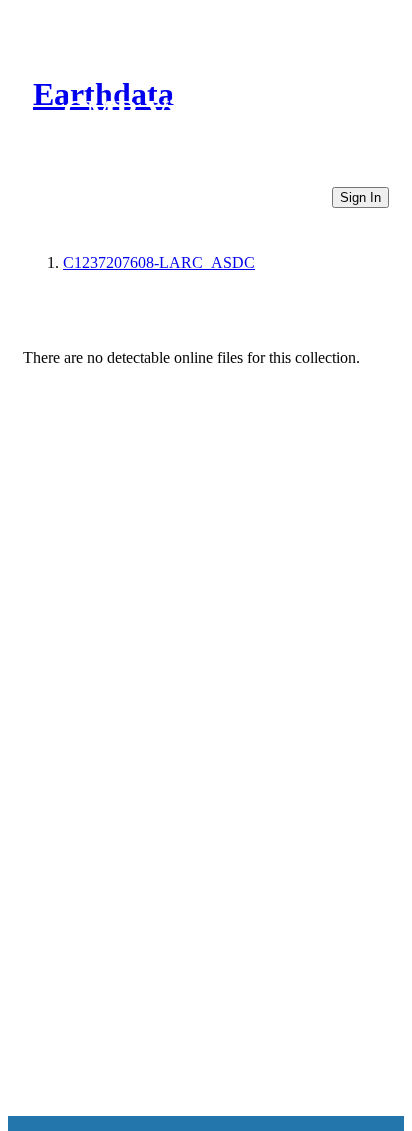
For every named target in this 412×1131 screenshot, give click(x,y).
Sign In (360, 197)
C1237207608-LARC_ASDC (159, 262)
